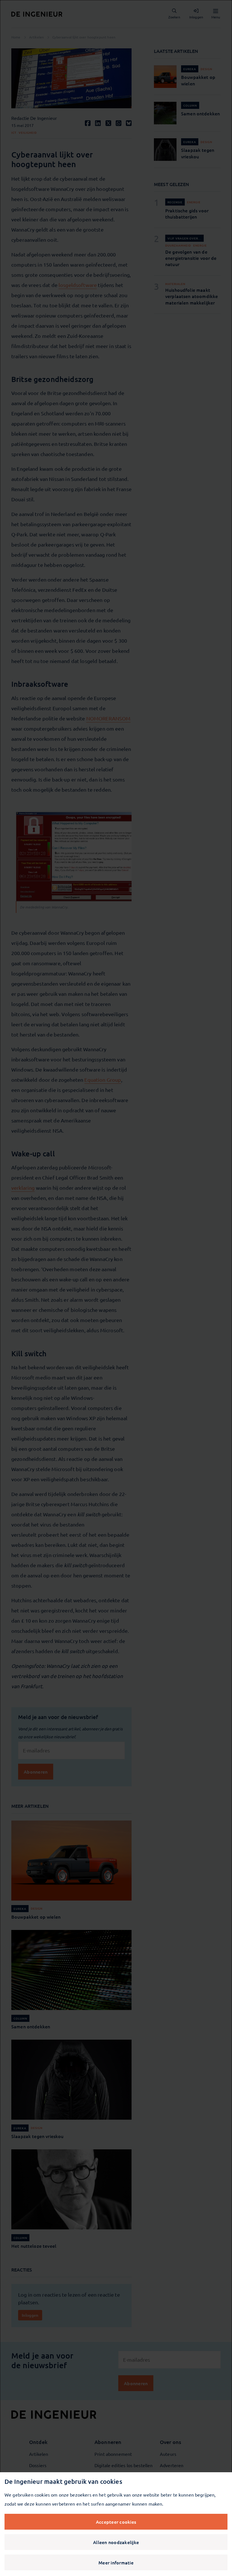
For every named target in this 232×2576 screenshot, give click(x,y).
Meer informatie (116, 2562)
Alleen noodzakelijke (116, 2542)
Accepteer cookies (116, 2522)
